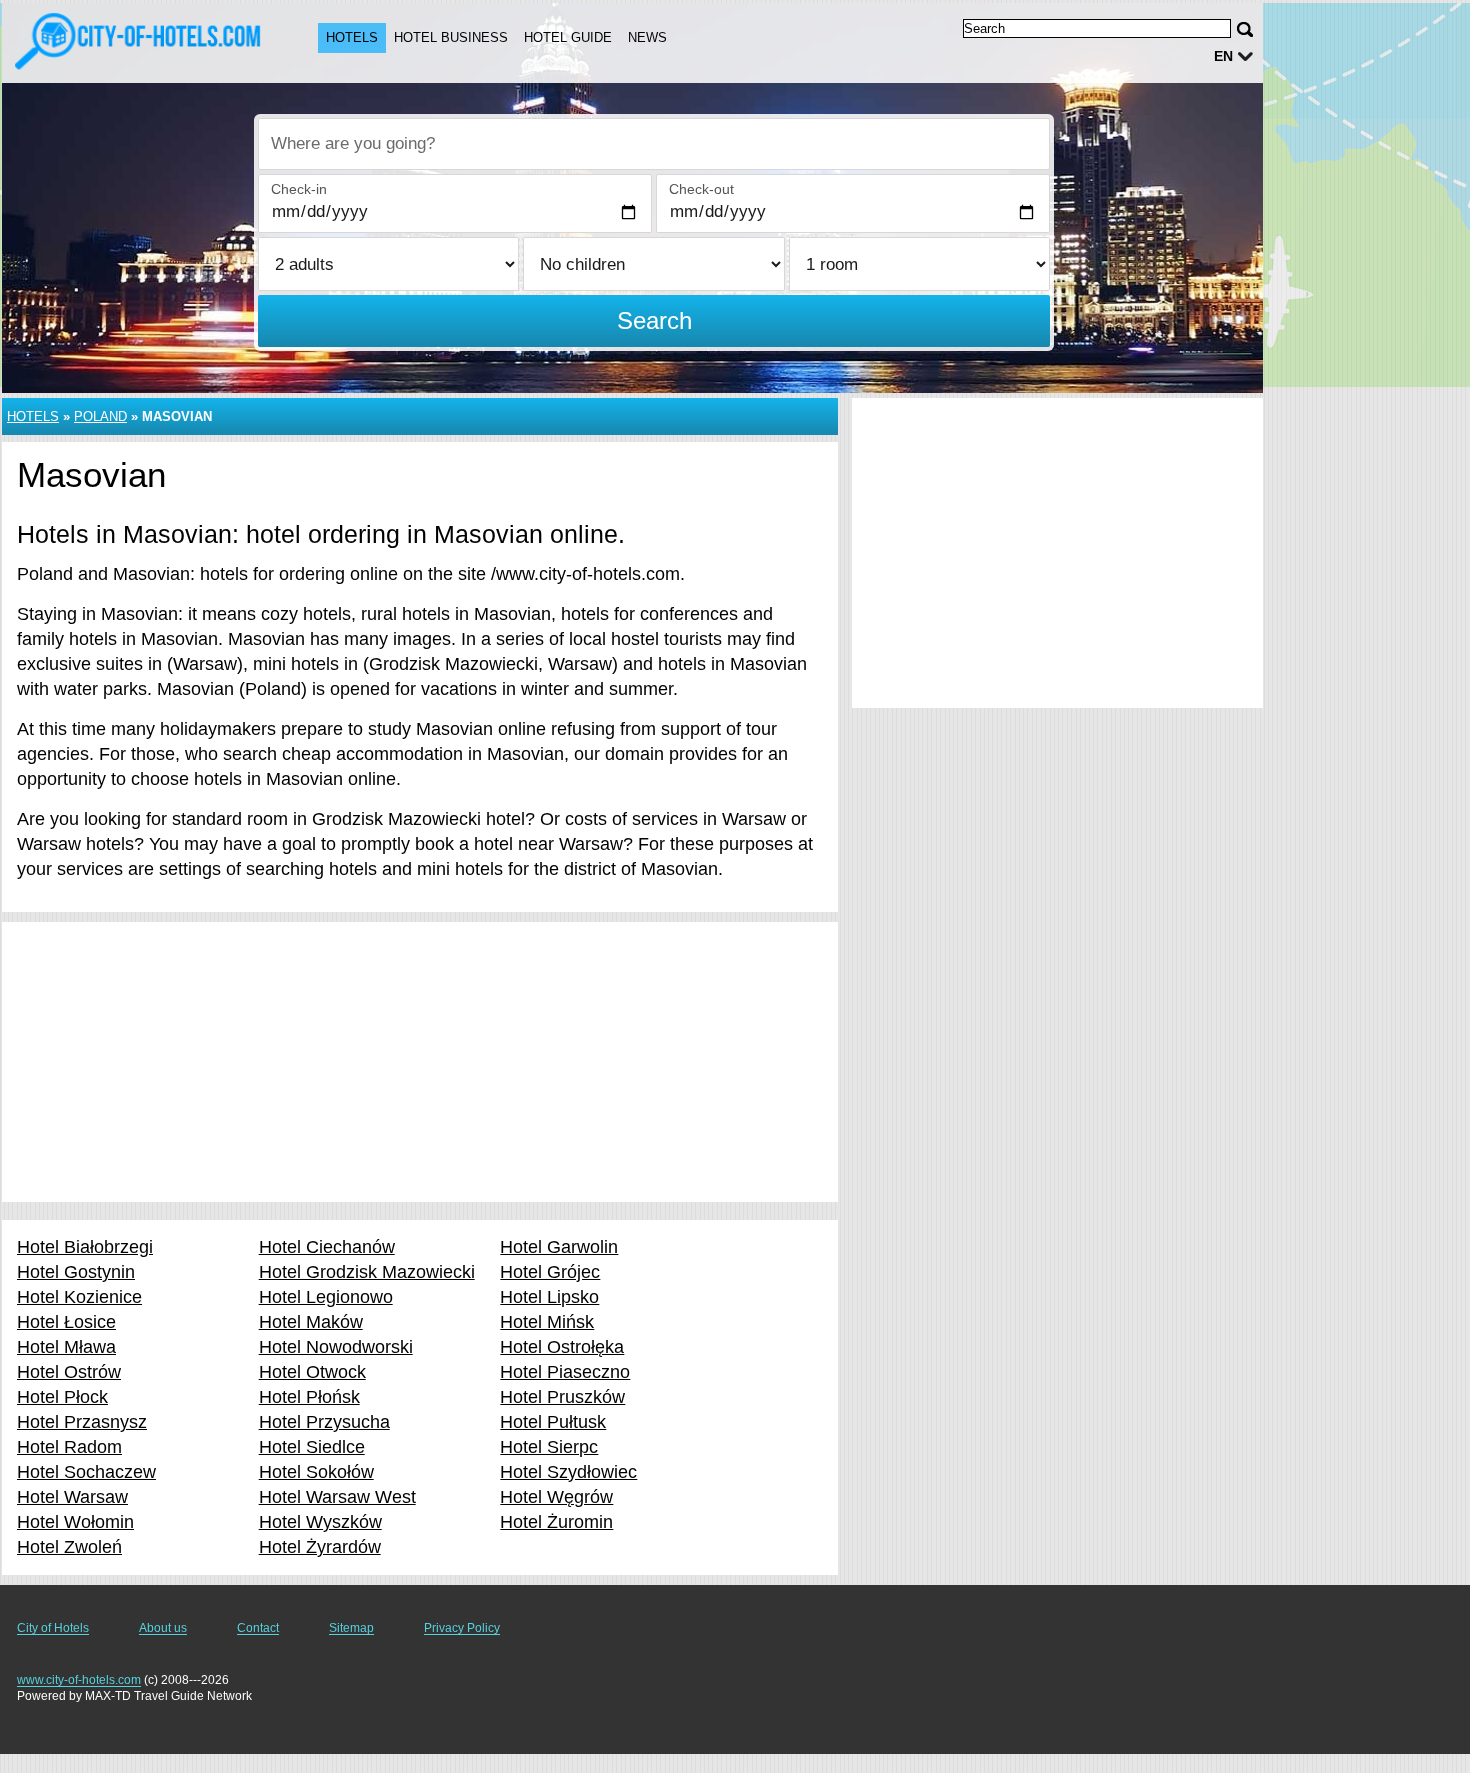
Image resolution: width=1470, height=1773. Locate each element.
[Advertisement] (420, 1062)
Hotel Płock (62, 1397)
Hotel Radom (69, 1447)
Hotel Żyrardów (320, 1547)
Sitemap (351, 1628)
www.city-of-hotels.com (79, 1680)
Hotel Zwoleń (69, 1547)
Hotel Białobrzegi (85, 1247)
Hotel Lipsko (549, 1297)
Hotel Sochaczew (86, 1472)
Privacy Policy (462, 1628)
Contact (258, 1628)
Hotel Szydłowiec (568, 1472)
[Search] (1245, 29)
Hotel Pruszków (562, 1397)
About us (163, 1628)
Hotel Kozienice (79, 1297)
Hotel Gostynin (76, 1272)
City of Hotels (53, 1628)
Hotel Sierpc (549, 1447)
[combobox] (654, 144)
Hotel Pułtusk (553, 1422)
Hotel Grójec (550, 1272)
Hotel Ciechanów (327, 1247)
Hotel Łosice (66, 1322)
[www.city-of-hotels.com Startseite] (140, 41)
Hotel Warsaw (72, 1497)
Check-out (701, 189)
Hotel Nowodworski (336, 1347)
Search (654, 320)
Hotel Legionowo (326, 1297)
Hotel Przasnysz (82, 1422)
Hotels (352, 37)
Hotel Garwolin (559, 1247)
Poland (100, 416)
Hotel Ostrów (69, 1372)
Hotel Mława (66, 1347)
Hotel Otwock (312, 1372)
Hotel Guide (568, 37)
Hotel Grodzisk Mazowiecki (367, 1272)
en (1223, 56)
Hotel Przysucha (324, 1422)
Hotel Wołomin (75, 1522)
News (647, 37)
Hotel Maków (311, 1322)
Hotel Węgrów (556, 1497)
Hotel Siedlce (312, 1447)
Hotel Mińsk (547, 1322)
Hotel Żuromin (556, 1522)
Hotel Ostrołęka (562, 1347)
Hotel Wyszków (320, 1522)
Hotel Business (451, 37)
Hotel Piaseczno (565, 1372)
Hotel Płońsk (309, 1397)
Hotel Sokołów (316, 1472)
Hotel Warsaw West (337, 1497)
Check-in (299, 189)
